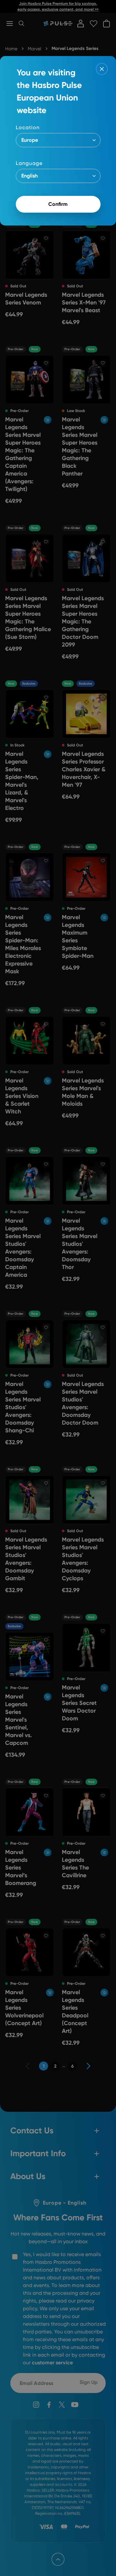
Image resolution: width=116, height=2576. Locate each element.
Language (29, 163)
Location (28, 127)
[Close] (102, 69)
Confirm (58, 204)
